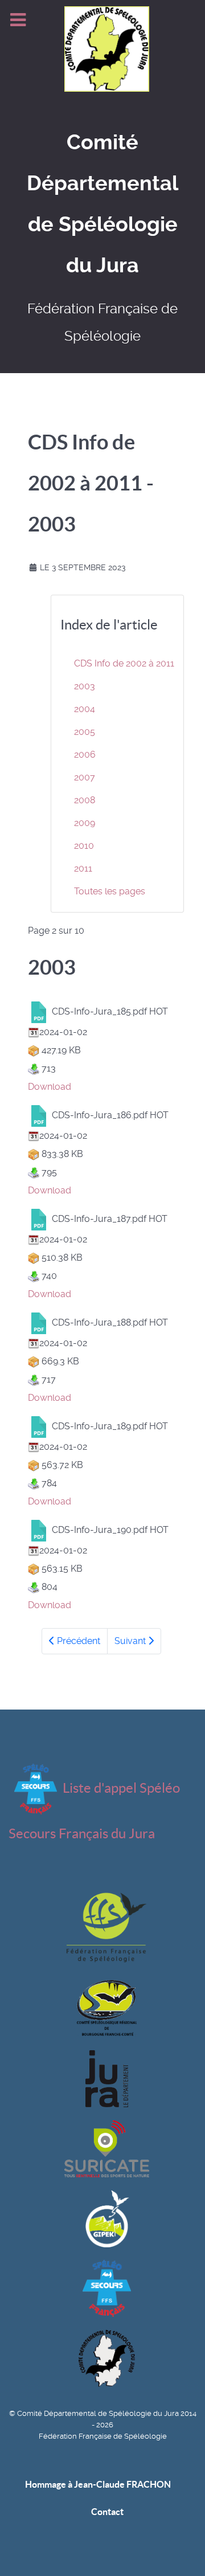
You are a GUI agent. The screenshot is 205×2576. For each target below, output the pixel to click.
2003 (85, 686)
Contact (107, 2512)
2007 (85, 777)
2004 (85, 709)
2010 (84, 846)
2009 (85, 823)
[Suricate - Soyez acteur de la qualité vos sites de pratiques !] (102, 2149)
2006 (85, 755)
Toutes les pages (110, 891)
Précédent (77, 1641)
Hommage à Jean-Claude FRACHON (98, 2484)
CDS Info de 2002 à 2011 (124, 663)
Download (50, 1087)
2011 (83, 868)
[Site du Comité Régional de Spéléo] (102, 2009)
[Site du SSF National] (102, 2288)
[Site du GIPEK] (102, 2219)
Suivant (131, 1641)
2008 (85, 800)
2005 (85, 732)
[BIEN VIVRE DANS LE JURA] (102, 2079)
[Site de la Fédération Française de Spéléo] (102, 1924)
